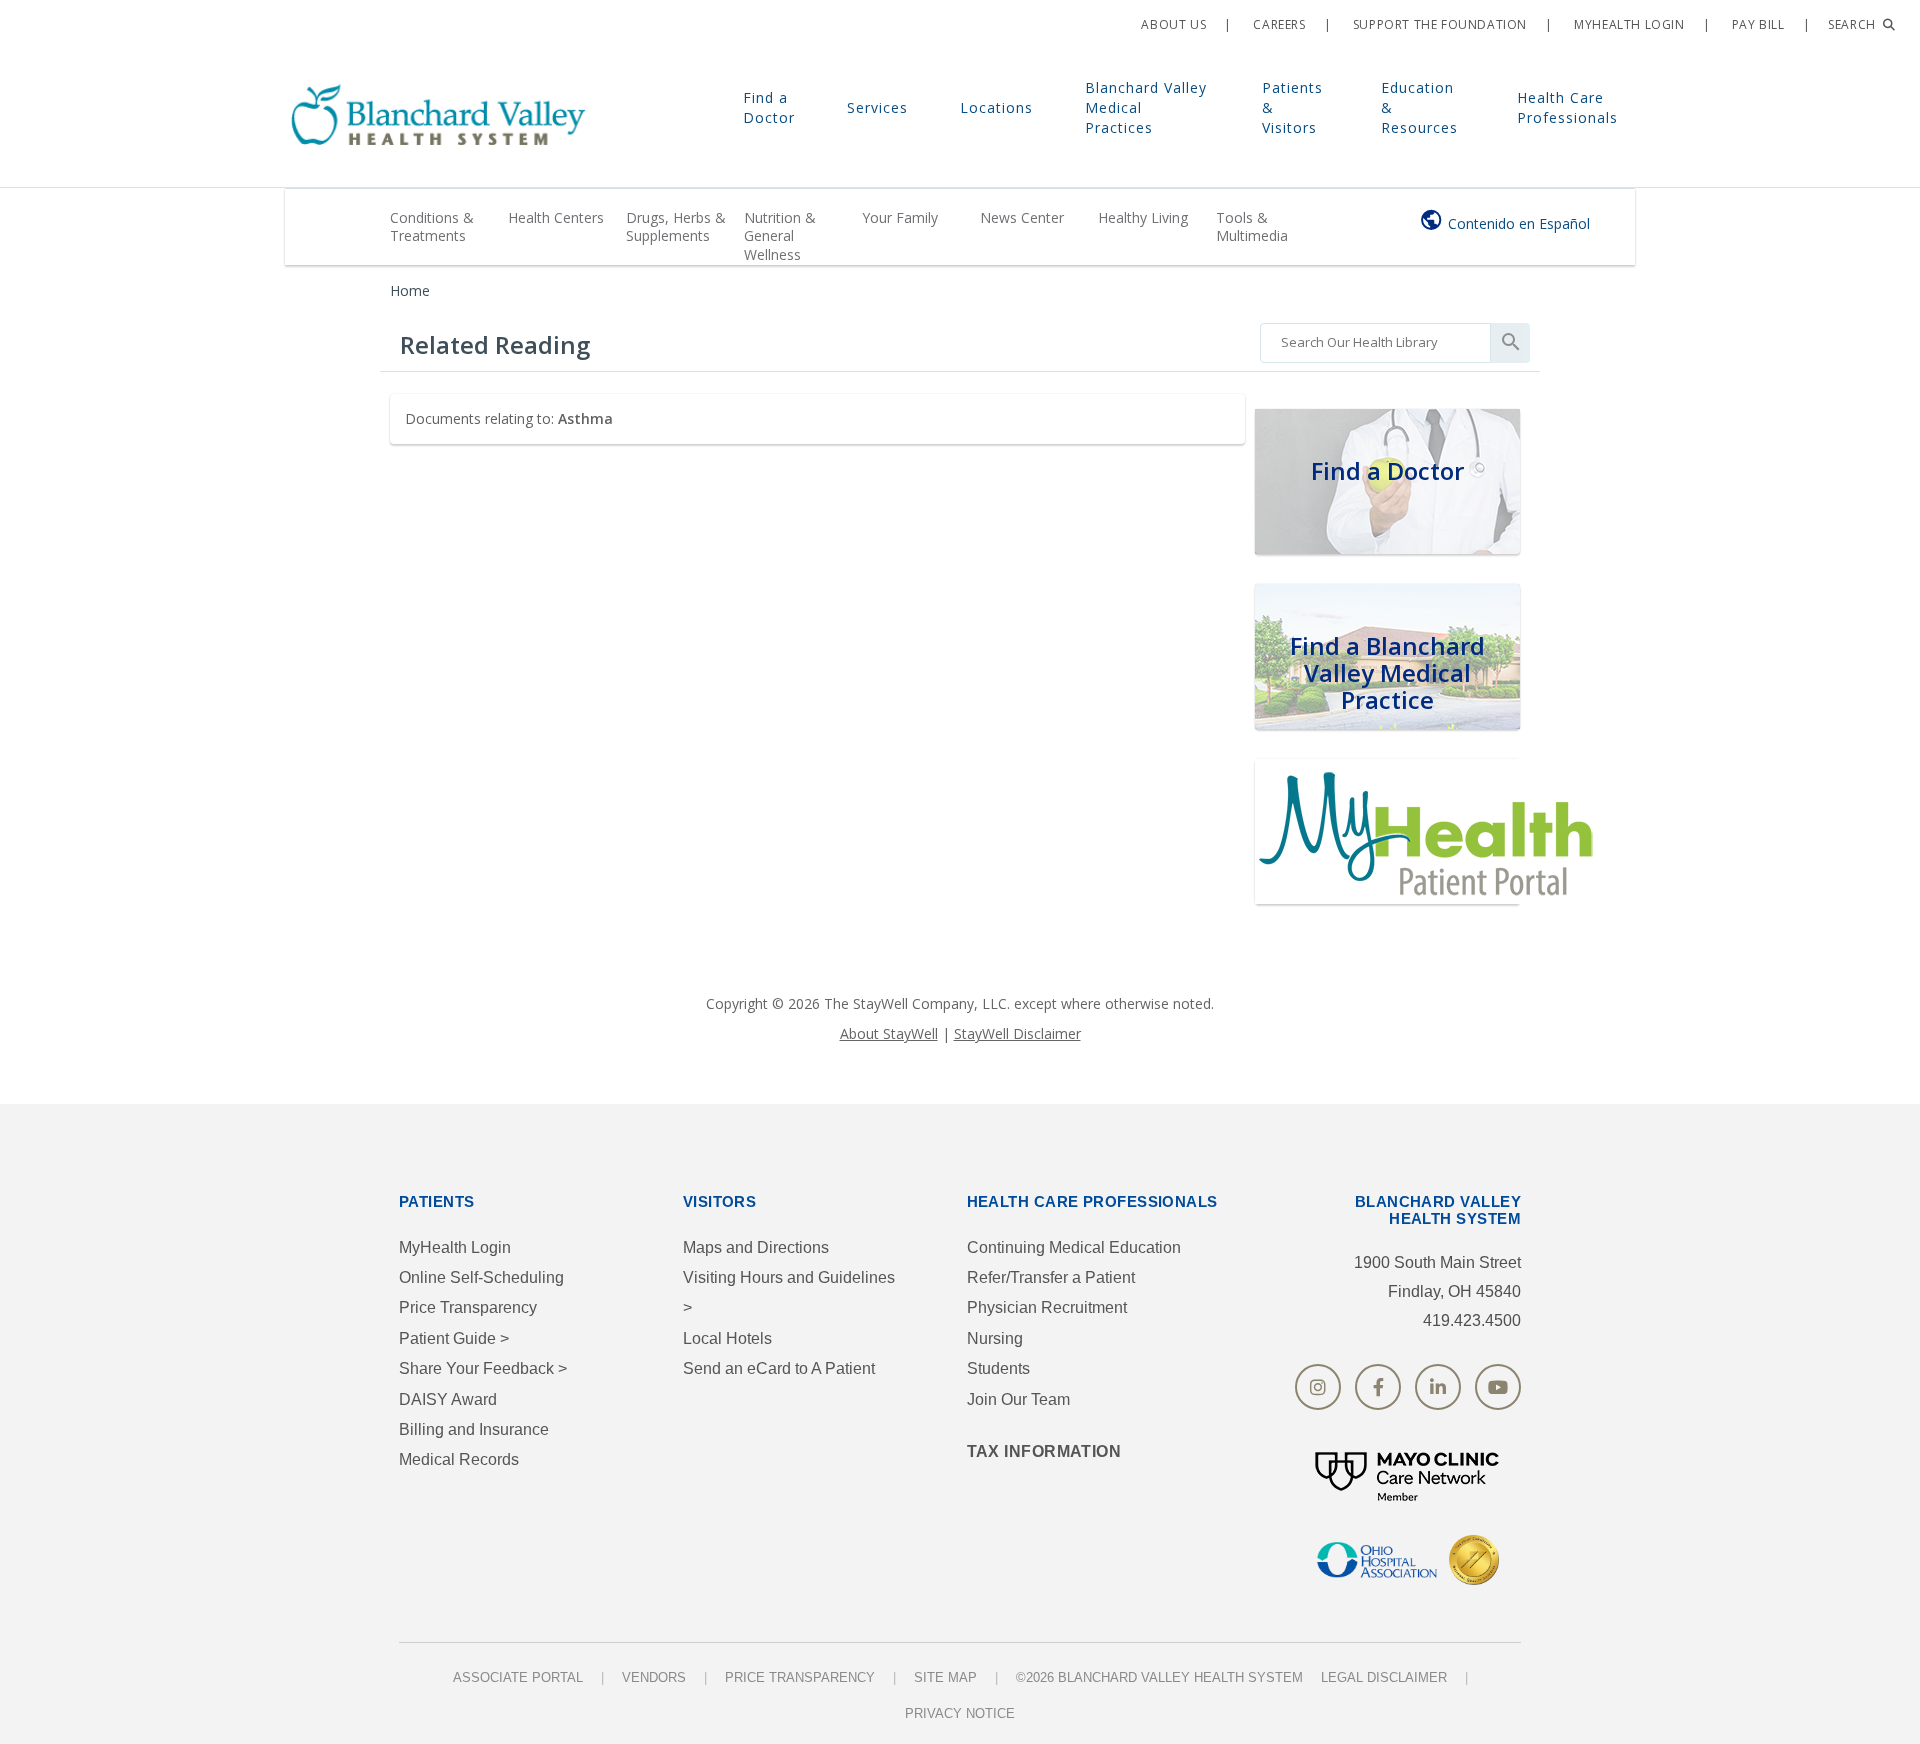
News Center (1022, 217)
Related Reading (495, 344)
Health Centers (556, 217)
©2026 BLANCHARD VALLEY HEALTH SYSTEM (1159, 1677)
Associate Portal (518, 1677)
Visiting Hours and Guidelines (789, 1292)
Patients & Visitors (1292, 107)
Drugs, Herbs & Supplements (676, 226)
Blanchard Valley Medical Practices (1146, 107)
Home (410, 290)
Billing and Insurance (474, 1429)
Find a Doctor (769, 107)
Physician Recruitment (1047, 1307)
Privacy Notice (960, 1713)
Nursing (995, 1338)
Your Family (900, 217)
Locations (996, 107)
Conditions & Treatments (432, 226)
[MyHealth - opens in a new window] (1430, 828)
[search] (1375, 338)
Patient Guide (454, 1338)
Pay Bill (1756, 24)
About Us (1172, 24)
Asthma (585, 418)
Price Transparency (468, 1307)
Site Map (945, 1677)
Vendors (654, 1677)
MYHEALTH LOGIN (1628, 24)
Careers (1278, 24)
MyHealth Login (455, 1247)
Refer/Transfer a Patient (1051, 1277)
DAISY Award (448, 1399)
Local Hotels (727, 1338)
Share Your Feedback (483, 1368)
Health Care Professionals (1567, 107)
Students (998, 1368)
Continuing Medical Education (1074, 1247)
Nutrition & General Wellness (780, 235)
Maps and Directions (756, 1247)
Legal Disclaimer (1384, 1677)
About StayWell (889, 1033)
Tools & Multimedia (1252, 226)
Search (1853, 24)
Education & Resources (1419, 107)
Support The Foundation (1438, 24)
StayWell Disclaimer (1017, 1033)
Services (877, 107)
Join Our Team (1018, 1399)
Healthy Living (1143, 217)
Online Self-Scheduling (481, 1277)
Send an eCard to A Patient (779, 1368)
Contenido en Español (1519, 223)
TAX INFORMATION (1044, 1451)
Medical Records (459, 1459)
